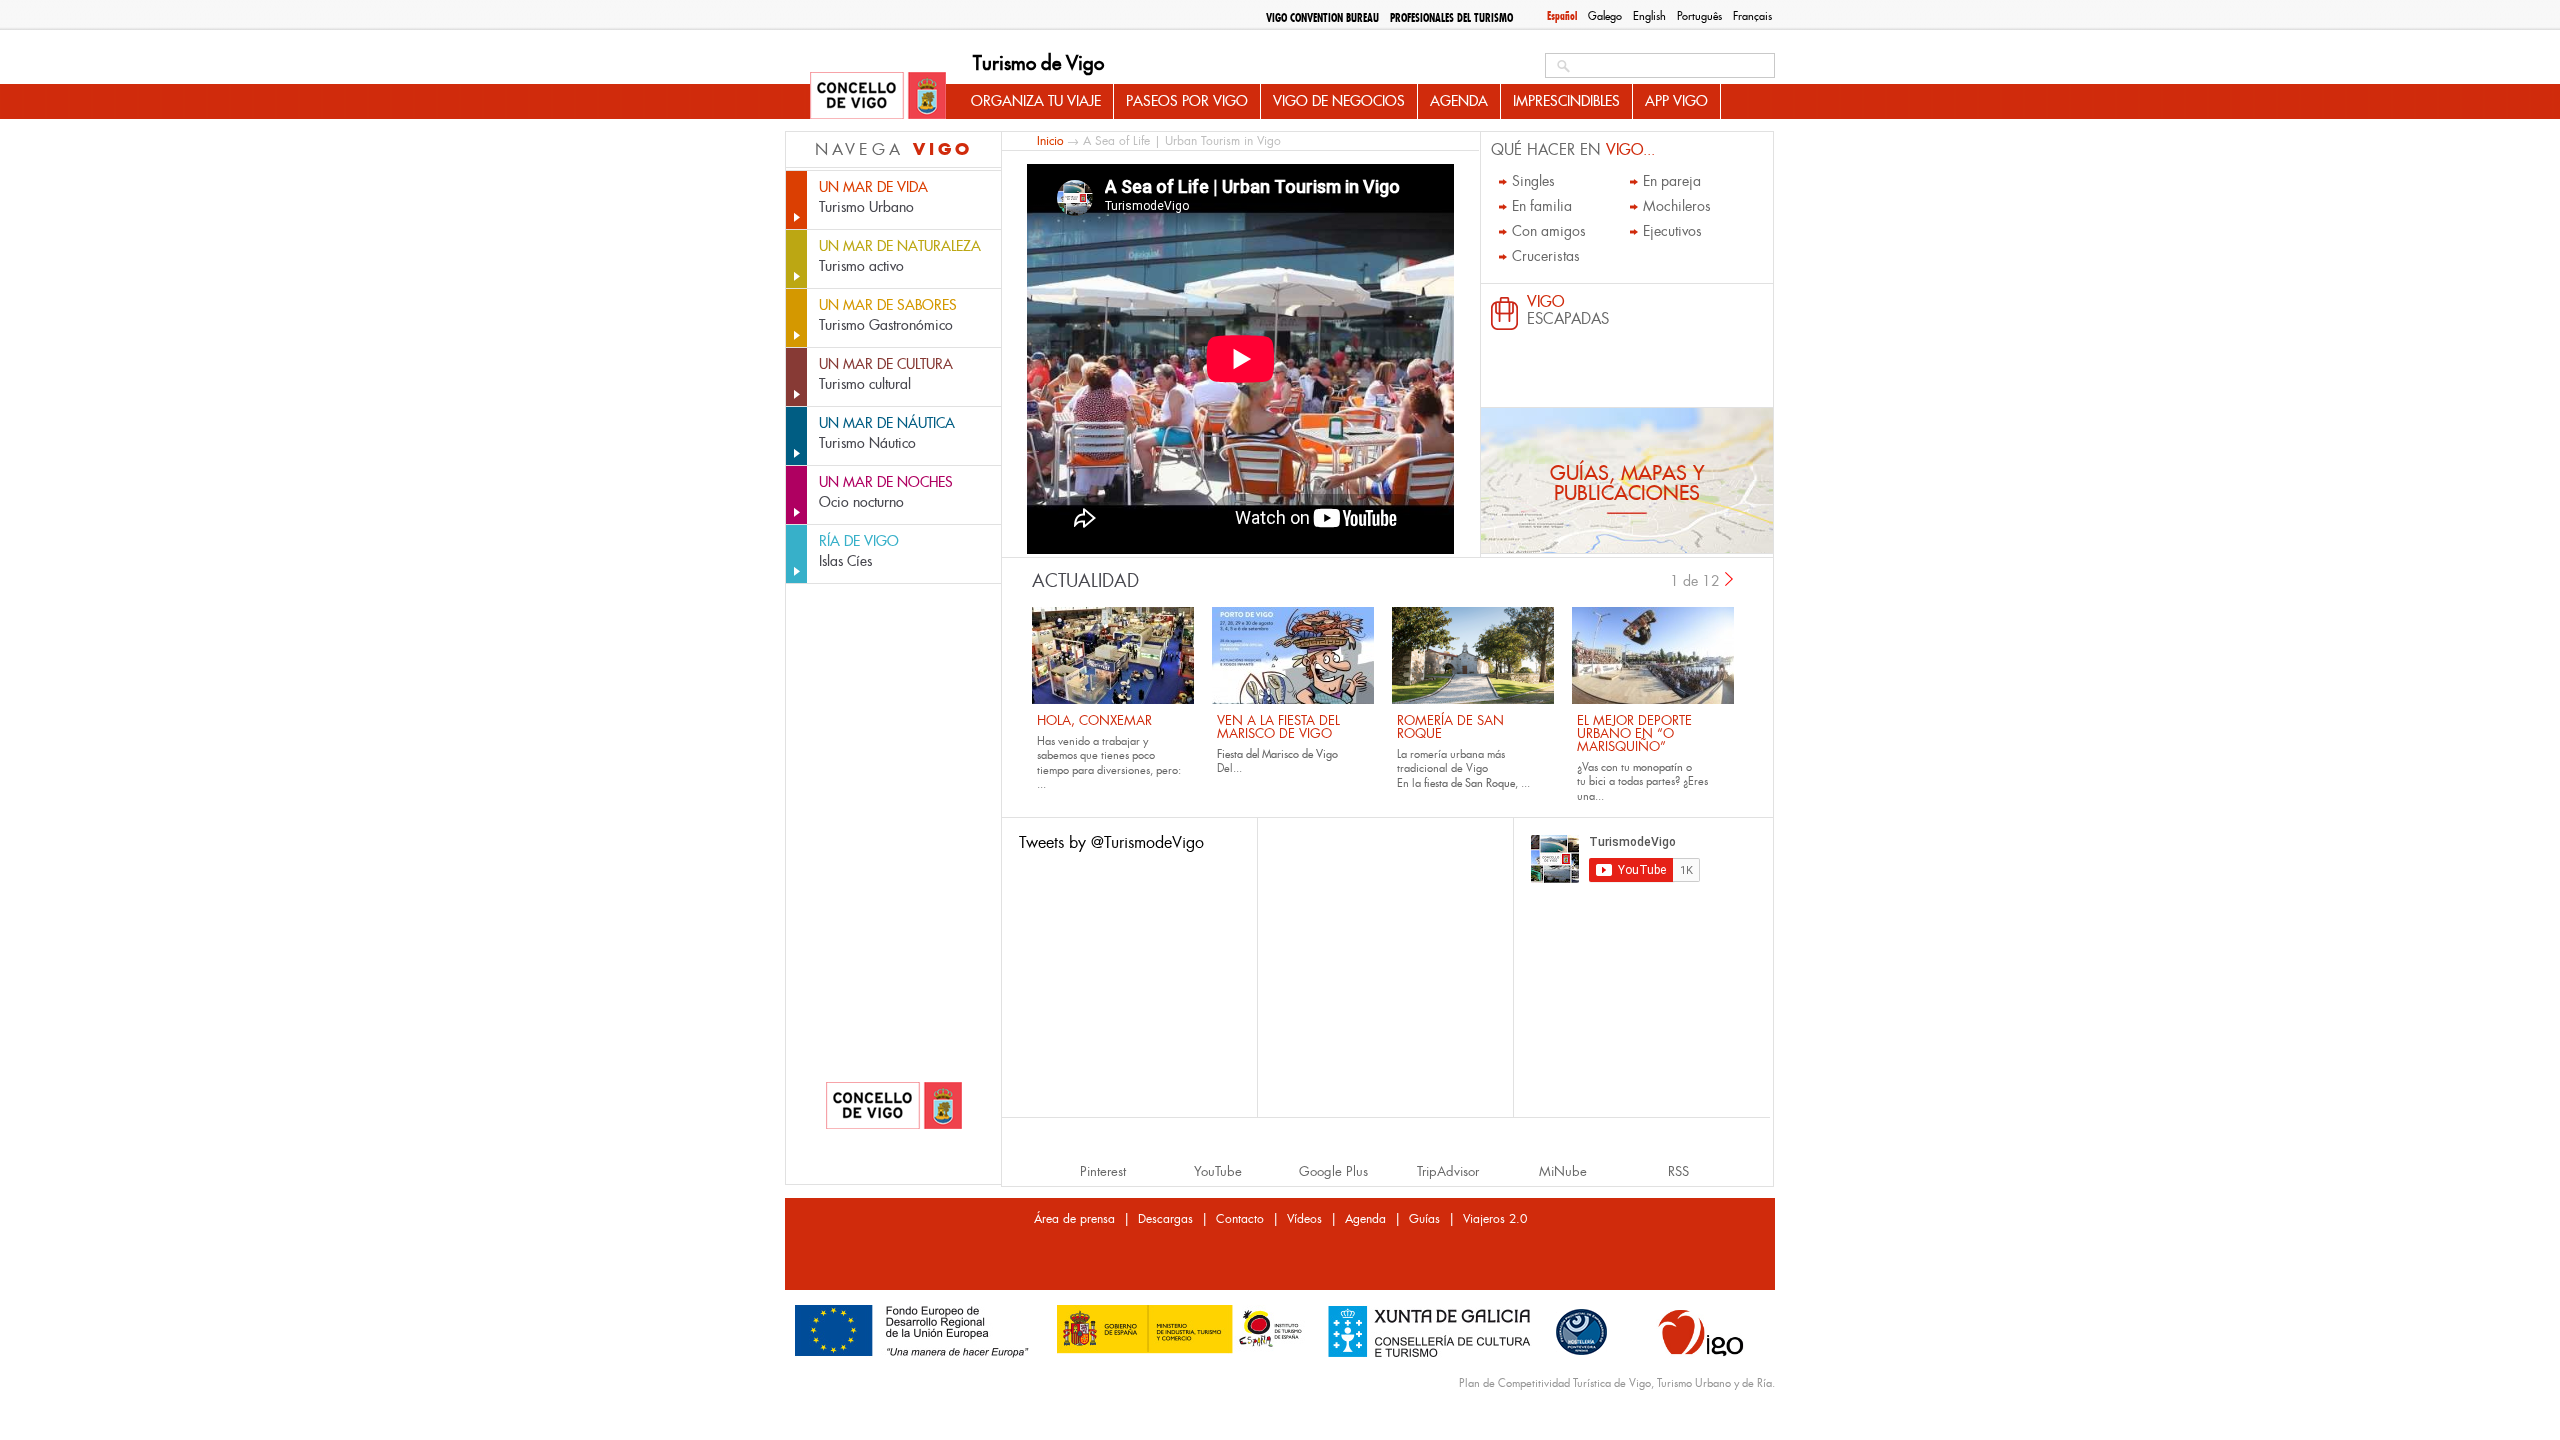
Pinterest (1103, 1171)
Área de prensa (1074, 1219)
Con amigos (1549, 231)
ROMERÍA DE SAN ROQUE (1450, 727)
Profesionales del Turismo (1451, 18)
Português (1699, 16)
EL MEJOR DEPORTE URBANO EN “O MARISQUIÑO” (1634, 733)
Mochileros (1677, 206)
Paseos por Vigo (1187, 101)
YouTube (1218, 1171)
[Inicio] (878, 97)
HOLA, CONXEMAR (1094, 720)
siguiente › (1730, 579)
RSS (1678, 1171)
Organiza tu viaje (1036, 101)
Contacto (1240, 1219)
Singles (1533, 181)
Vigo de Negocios (1339, 101)
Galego (1605, 16)
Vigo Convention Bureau (1322, 18)
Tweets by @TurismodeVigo (1111, 842)
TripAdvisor (1448, 1171)
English (1649, 16)
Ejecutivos (1672, 231)
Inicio (1050, 140)
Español (1562, 16)
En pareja (1672, 181)
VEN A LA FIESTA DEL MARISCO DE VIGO (1278, 727)
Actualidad (1085, 581)
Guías (1424, 1219)
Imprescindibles (1566, 101)
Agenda (1459, 101)
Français (1752, 16)
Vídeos (1304, 1219)
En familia (1542, 206)
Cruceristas (1546, 256)
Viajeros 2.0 (1495, 1219)
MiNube (1563, 1171)
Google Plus (1333, 1171)
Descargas (1165, 1219)
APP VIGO (1676, 101)
